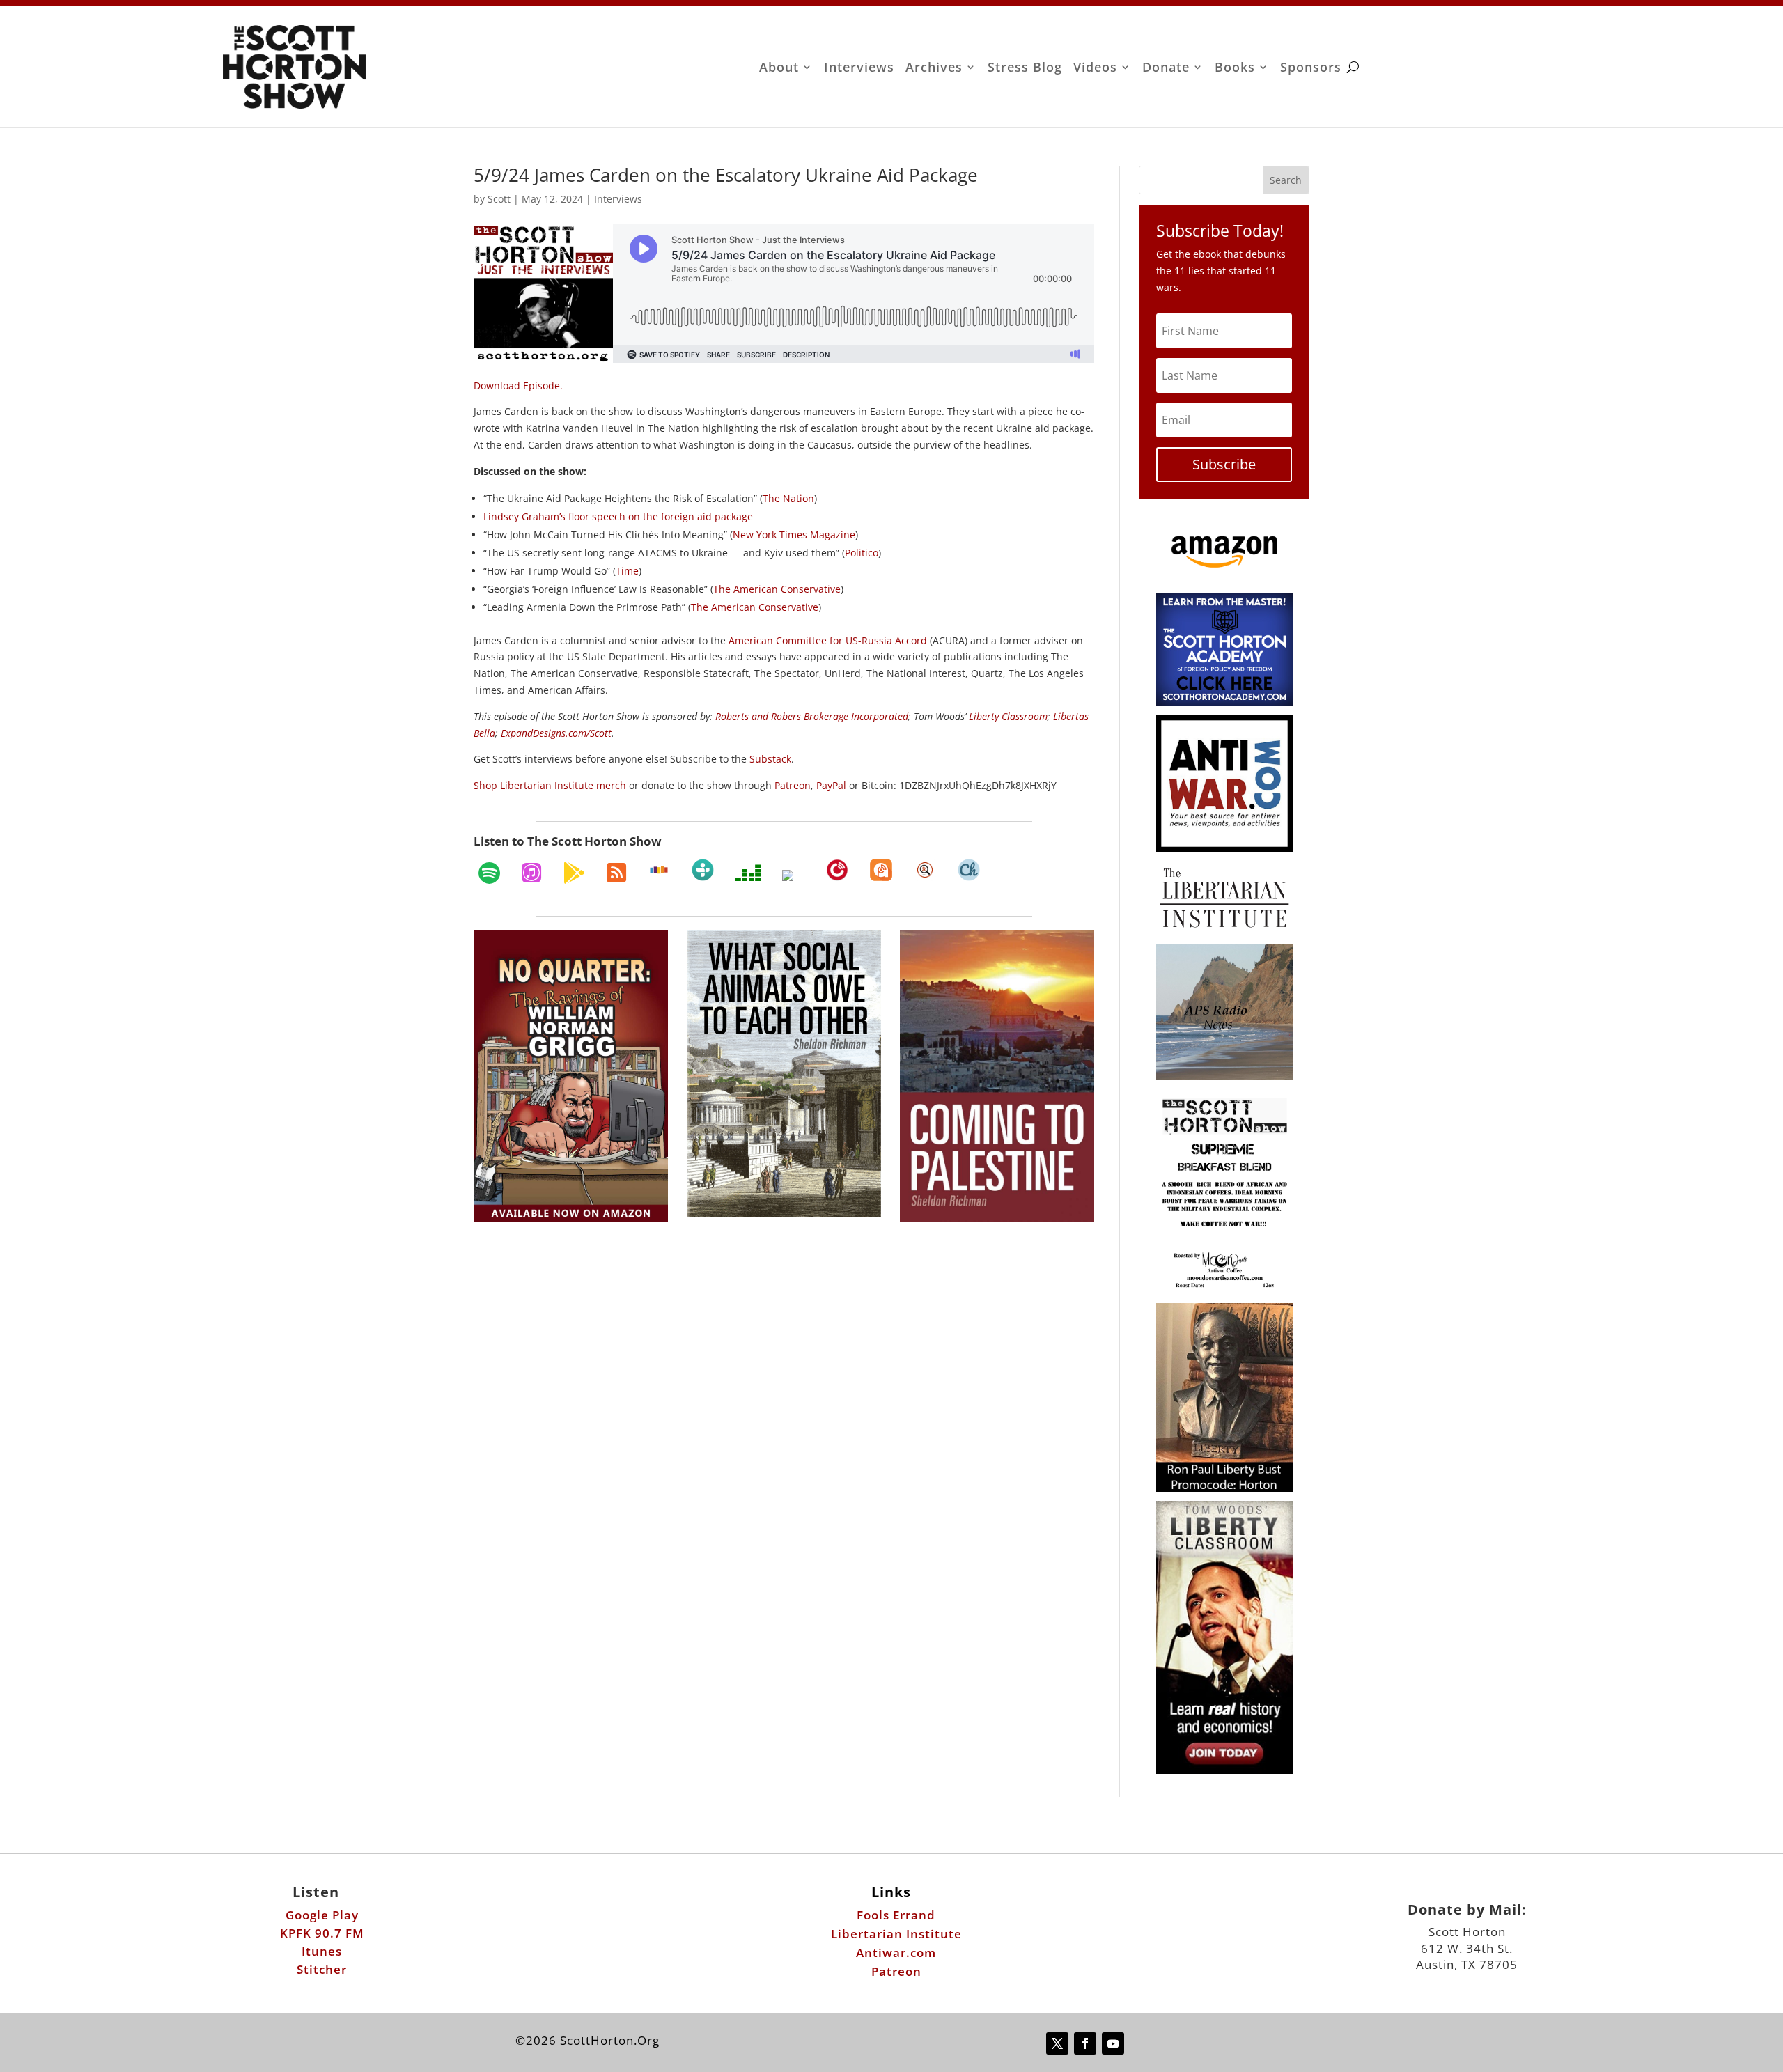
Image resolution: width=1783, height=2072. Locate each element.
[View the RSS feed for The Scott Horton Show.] (616, 873)
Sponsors (1311, 69)
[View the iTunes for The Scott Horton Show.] (531, 873)
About (779, 69)
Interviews (859, 69)
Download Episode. (518, 385)
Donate (1166, 69)
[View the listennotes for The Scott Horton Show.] (925, 870)
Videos (1095, 69)
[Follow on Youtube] (1113, 2043)
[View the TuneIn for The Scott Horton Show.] (703, 870)
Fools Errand (896, 1915)
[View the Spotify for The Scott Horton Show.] (489, 873)
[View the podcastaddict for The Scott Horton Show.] (881, 870)
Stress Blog (1025, 69)
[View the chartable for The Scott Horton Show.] (969, 870)
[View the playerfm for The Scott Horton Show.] (837, 870)
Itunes (322, 1951)
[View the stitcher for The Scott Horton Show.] (659, 870)
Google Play (322, 1915)
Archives (934, 69)
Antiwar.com (896, 1953)
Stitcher (322, 1969)
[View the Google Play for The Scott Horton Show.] (574, 873)
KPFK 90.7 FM (322, 1933)
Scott (499, 199)
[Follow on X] (1057, 2043)
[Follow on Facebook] (1085, 2043)
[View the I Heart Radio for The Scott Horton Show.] (793, 875)
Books (1235, 69)
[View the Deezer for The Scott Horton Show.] (748, 873)
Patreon (896, 1971)
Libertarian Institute (896, 1934)
